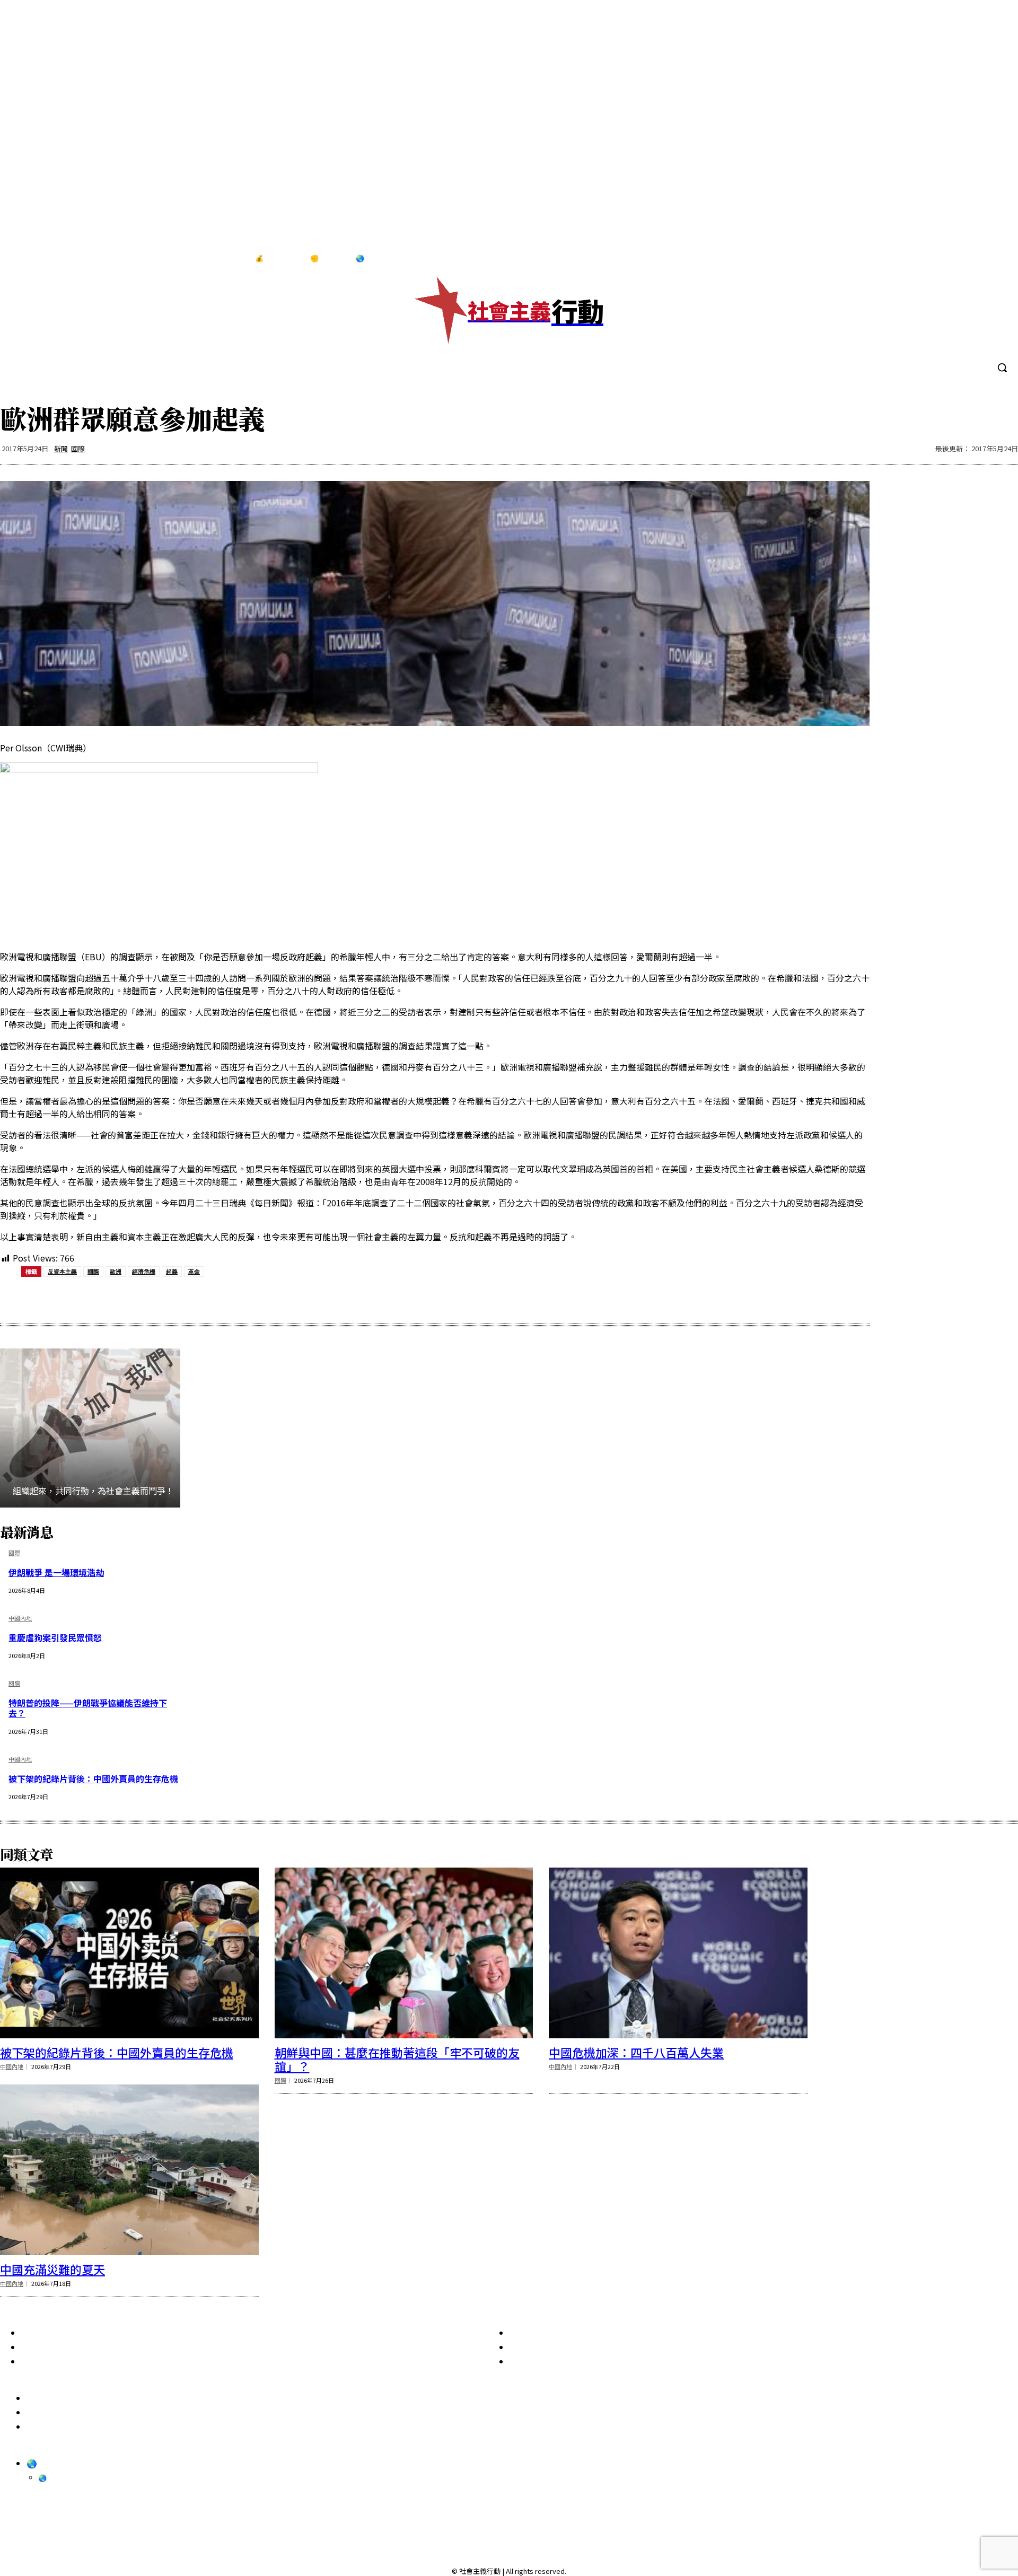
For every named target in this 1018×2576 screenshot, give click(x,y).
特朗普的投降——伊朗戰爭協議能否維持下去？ (88, 1708)
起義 (172, 1271)
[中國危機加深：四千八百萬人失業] (678, 1953)
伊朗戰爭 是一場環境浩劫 (56, 1572)
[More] (285, 1298)
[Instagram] (952, 259)
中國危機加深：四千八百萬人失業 (636, 2052)
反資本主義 (62, 1271)
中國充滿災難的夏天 (52, 2269)
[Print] (209, 1298)
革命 (194, 1271)
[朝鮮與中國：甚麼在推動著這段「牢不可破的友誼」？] (404, 1953)
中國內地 (20, 1619)
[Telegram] (975, 259)
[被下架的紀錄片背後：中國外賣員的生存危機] (129, 1953)
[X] (996, 259)
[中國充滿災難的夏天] (129, 2170)
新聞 (61, 448)
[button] (1002, 367)
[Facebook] (931, 259)
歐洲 (116, 1271)
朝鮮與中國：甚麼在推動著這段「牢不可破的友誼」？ (397, 2059)
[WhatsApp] (171, 1298)
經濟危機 (144, 1271)
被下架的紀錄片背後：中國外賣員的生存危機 (93, 1778)
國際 (78, 448)
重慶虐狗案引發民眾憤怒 (55, 1637)
